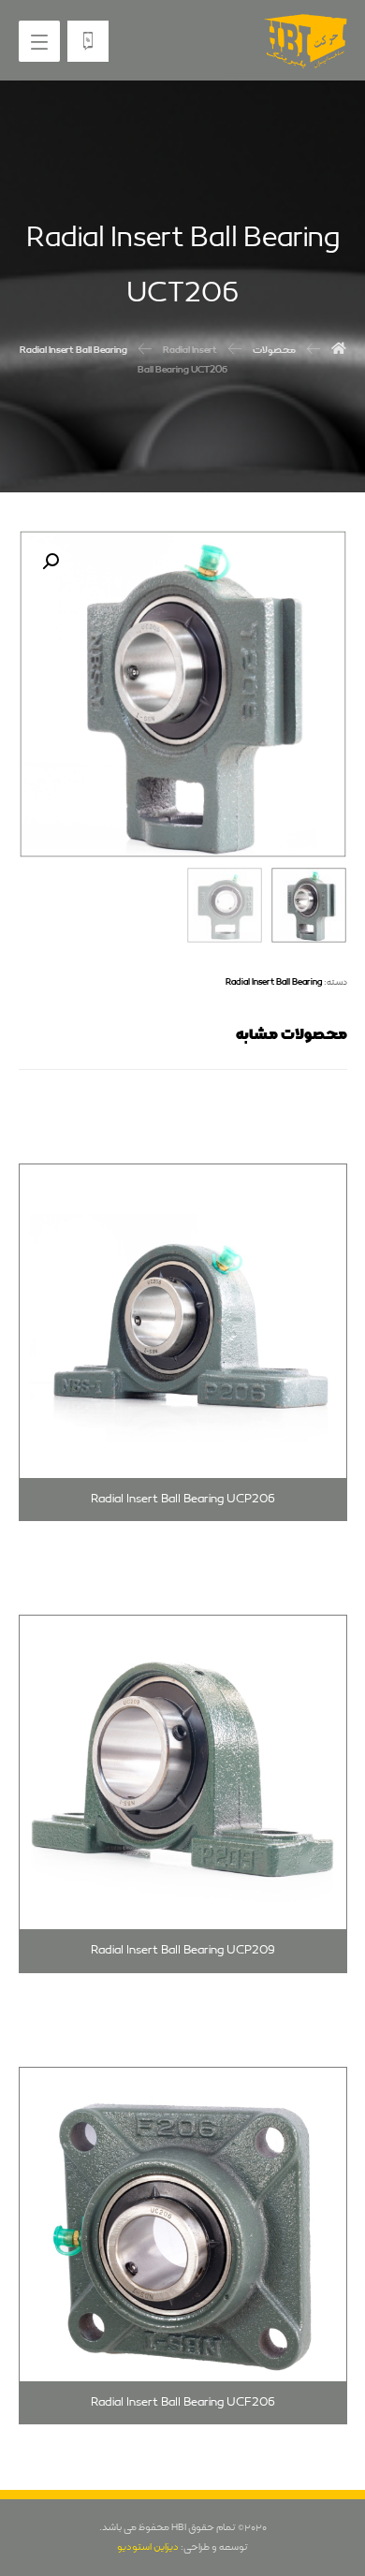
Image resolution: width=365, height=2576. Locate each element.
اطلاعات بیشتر (276, 1159)
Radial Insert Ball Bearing (274, 982)
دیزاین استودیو (148, 2547)
